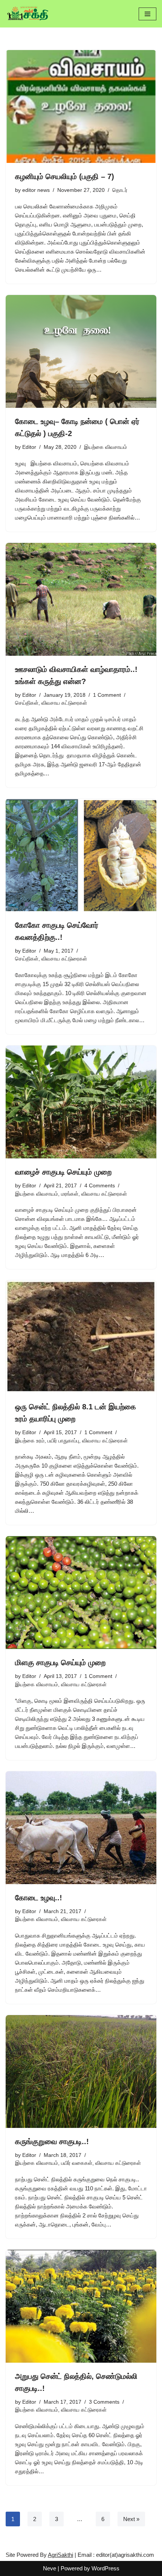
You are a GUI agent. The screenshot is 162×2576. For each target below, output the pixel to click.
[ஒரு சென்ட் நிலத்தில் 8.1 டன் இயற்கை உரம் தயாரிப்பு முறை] (81, 1337)
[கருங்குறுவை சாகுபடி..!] (81, 2071)
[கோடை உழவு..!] (81, 1828)
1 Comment (107, 695)
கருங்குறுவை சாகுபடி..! (52, 2141)
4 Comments (100, 1186)
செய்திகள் (27, 703)
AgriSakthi (60, 2555)
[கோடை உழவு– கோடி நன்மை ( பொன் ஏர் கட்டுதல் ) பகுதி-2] (81, 351)
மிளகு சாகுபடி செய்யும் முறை (60, 1663)
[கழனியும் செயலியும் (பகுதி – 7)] (81, 106)
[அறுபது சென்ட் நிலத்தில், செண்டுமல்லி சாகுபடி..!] (81, 2306)
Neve (50, 2568)
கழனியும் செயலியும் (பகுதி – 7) (65, 176)
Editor (29, 447)
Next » (131, 2519)
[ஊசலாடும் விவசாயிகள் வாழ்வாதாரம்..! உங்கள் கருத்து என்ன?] (81, 599)
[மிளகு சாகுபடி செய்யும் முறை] (81, 1593)
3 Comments (104, 2402)
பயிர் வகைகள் (77, 2163)
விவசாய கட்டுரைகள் (64, 703)
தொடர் (120, 190)
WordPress (105, 2568)
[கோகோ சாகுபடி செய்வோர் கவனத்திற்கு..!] (81, 855)
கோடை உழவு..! (39, 1898)
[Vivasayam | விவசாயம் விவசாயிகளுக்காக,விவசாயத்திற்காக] (28, 14)
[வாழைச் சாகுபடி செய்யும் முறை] (81, 1102)
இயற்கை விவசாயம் (105, 447)
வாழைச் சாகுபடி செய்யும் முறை (63, 1172)
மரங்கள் (70, 1194)
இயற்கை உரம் (30, 1441)
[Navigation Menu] (147, 14)
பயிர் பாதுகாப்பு (63, 1441)
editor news (36, 190)
